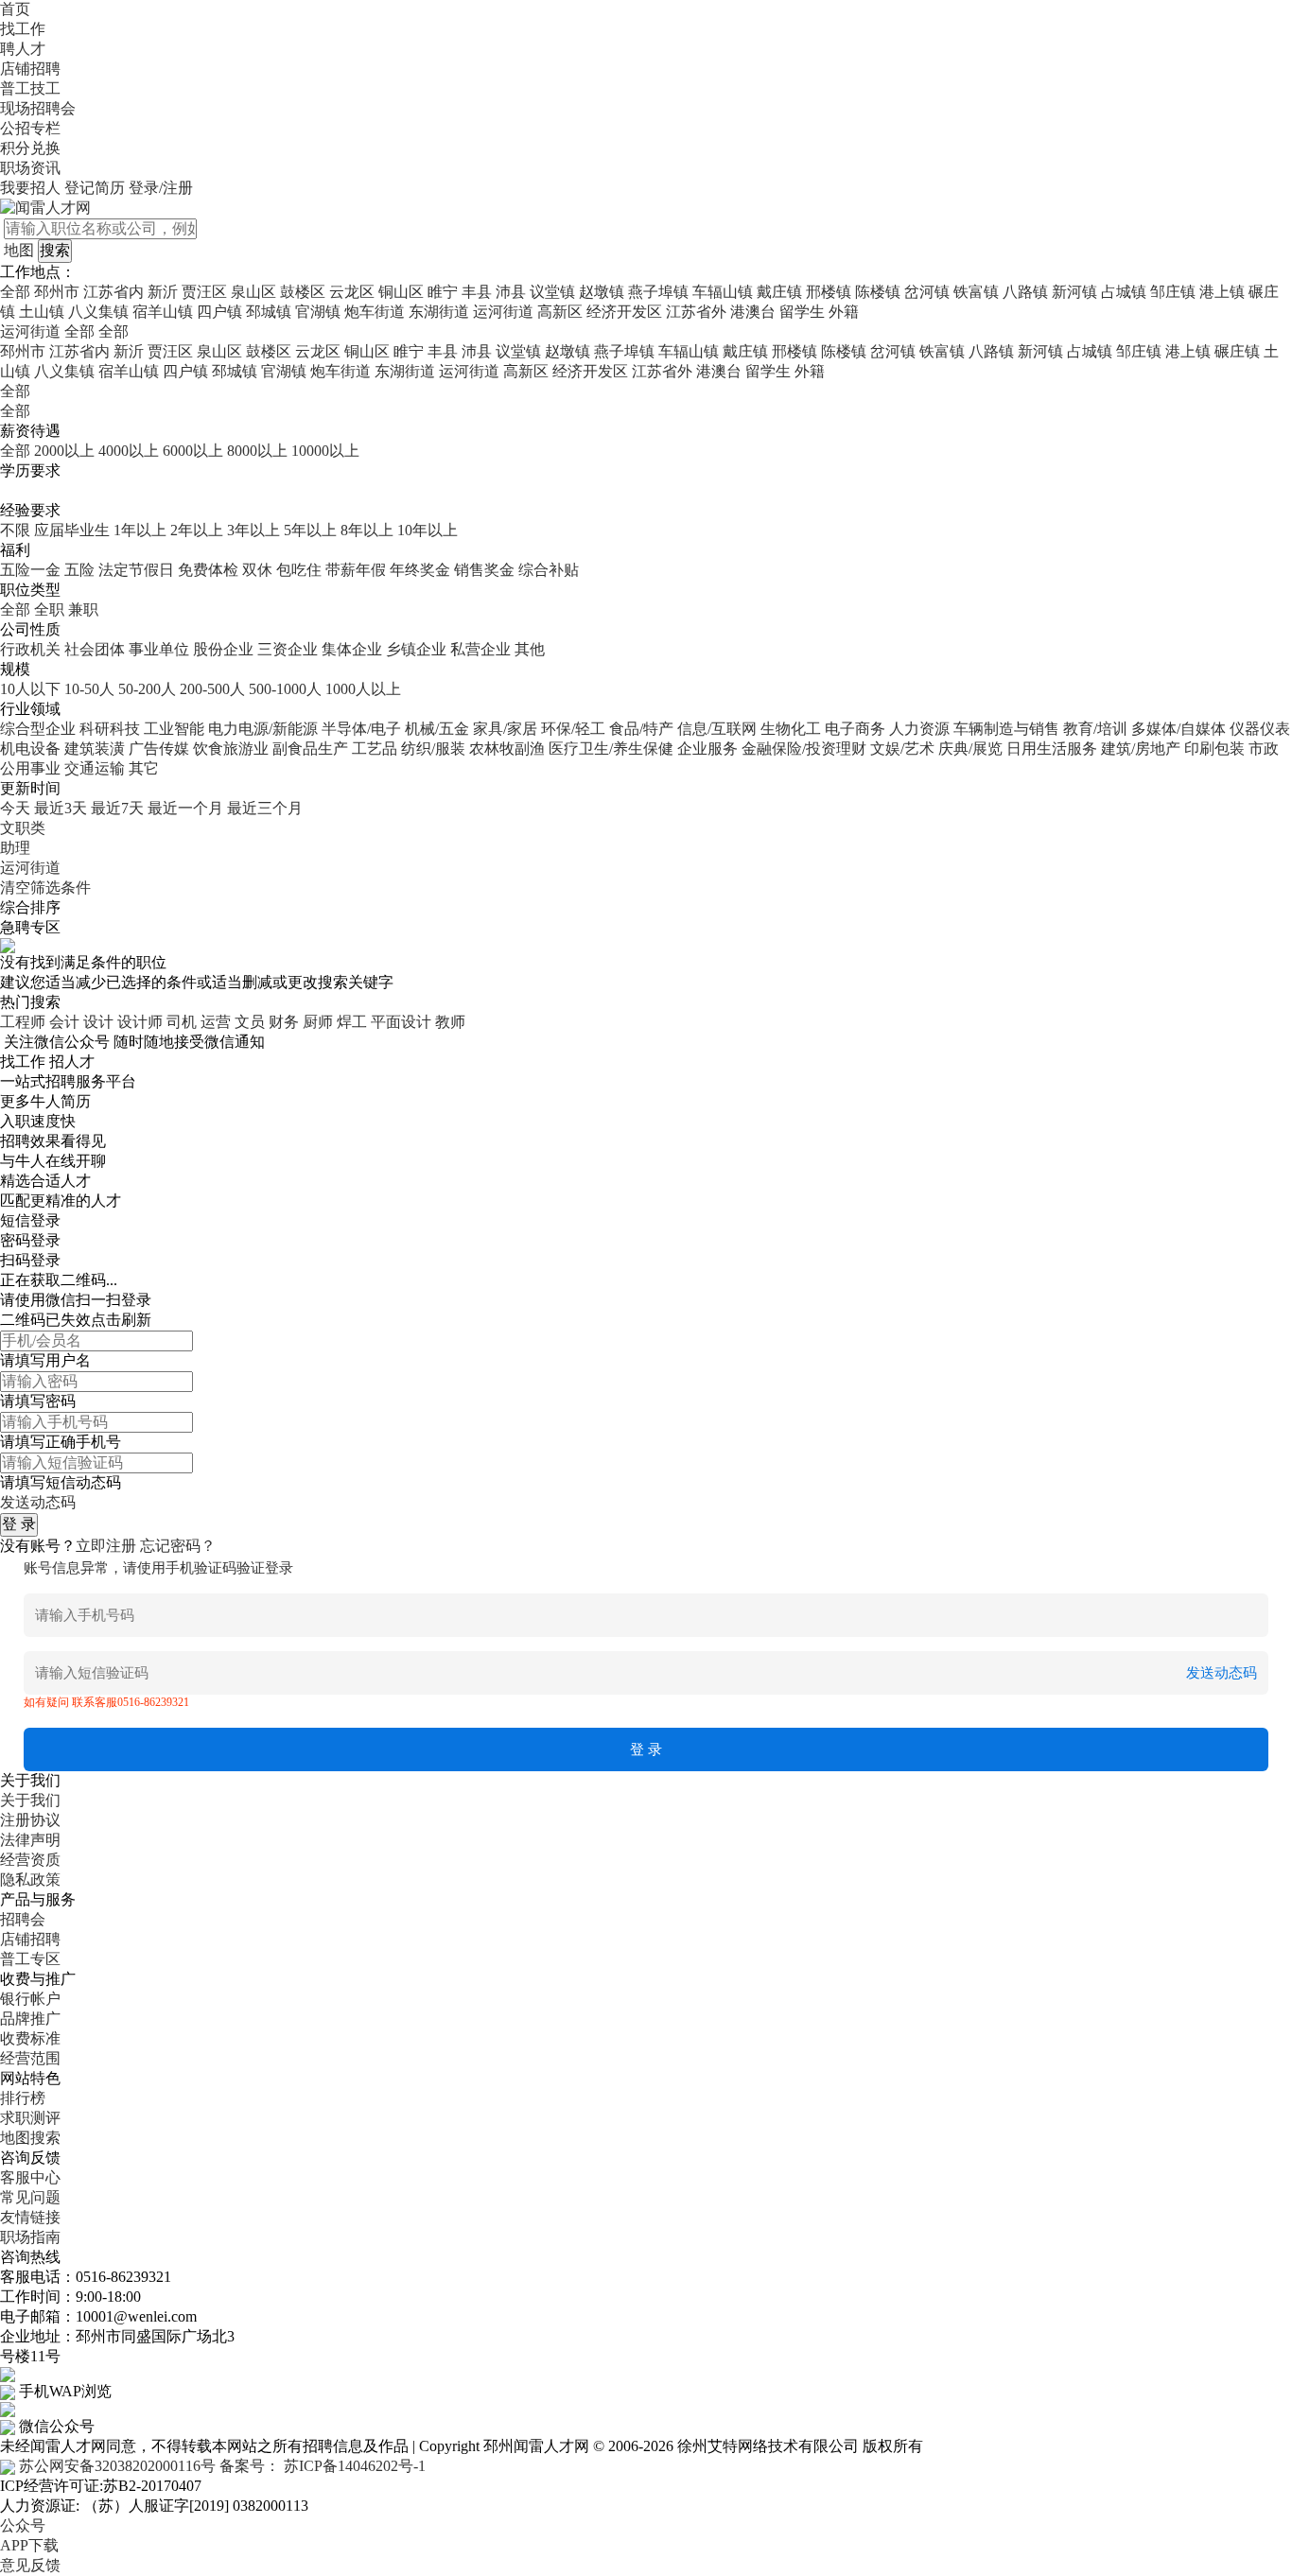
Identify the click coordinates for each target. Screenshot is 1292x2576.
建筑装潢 (95, 748)
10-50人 (89, 689)
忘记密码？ (178, 1546)
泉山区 (253, 292)
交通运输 (95, 768)
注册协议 (30, 1820)
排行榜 (23, 2098)
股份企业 (223, 649)
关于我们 (30, 1800)
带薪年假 (356, 570)
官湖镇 (318, 312)
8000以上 (257, 451)
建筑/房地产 (1141, 748)
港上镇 (1222, 292)
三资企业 (288, 649)
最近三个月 (265, 808)
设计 (98, 1022)
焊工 (352, 1022)
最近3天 (61, 808)
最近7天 (117, 808)
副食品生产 (310, 748)
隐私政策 (30, 1880)
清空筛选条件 (45, 888)
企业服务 (707, 748)
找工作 (23, 29)
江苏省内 (113, 292)
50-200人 (147, 689)
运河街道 (503, 312)
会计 (64, 1022)
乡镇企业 (416, 649)
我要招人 (30, 188)
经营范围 (30, 2058)
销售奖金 (484, 570)
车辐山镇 (723, 292)
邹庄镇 (1173, 292)
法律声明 (30, 1840)
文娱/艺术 (902, 748)
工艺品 (375, 748)
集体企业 (352, 649)
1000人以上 (363, 689)
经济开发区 (624, 312)
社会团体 (95, 649)
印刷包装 (1214, 748)
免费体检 (208, 570)
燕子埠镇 (658, 292)
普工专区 (30, 1959)
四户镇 (219, 312)
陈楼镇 (878, 292)
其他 (530, 649)
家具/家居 (505, 729)
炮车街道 (375, 312)
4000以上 (129, 451)
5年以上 (310, 530)
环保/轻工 (573, 729)
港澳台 (753, 312)
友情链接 (30, 2217)
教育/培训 (1095, 729)
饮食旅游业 (231, 748)
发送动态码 (38, 1502)
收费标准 (30, 2038)
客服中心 (30, 2177)
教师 (450, 1022)
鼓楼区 (303, 292)
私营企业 (480, 649)
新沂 (163, 292)
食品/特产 (641, 729)
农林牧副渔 (507, 748)
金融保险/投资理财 (804, 748)
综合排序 (30, 907)
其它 (144, 768)
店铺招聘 (30, 69)
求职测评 (30, 2118)
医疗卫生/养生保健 (611, 748)
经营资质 (30, 1860)
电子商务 (855, 729)
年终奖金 (420, 570)
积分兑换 (30, 148)
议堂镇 (552, 292)
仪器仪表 (1260, 729)
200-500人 (212, 689)
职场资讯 (30, 168)
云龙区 (352, 292)
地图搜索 (30, 2138)
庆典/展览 (970, 748)
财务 (284, 1022)
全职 (49, 609)
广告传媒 (159, 748)
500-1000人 (285, 689)
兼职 (83, 609)
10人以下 (30, 689)
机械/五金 (437, 729)
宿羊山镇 (163, 312)
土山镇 (42, 312)
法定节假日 (136, 570)
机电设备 (30, 748)
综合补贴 (549, 570)
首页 (15, 9)
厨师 (318, 1022)
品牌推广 (30, 2019)
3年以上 (253, 530)
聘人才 (23, 49)
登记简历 (95, 188)
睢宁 (443, 292)
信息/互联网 (717, 729)
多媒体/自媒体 (1179, 729)
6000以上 (193, 451)
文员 (250, 1022)
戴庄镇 (779, 292)
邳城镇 (269, 312)
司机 (182, 1022)
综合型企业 (38, 729)
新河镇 (1074, 292)
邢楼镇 (829, 292)
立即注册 (106, 1546)
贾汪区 (204, 292)
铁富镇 (976, 292)
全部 (15, 292)
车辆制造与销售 (1006, 729)
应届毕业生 (72, 530)
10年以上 (428, 530)
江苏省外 (696, 312)
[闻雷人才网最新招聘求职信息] (45, 207)
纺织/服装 (433, 748)
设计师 (140, 1022)
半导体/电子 (361, 729)
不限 (15, 530)
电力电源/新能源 (263, 729)
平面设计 (401, 1022)
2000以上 (64, 451)
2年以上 (197, 530)
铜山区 (401, 292)
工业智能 (174, 729)
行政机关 (30, 649)
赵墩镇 (602, 292)
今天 (15, 808)
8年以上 (367, 530)
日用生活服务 (1052, 748)
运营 (216, 1022)
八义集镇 (98, 312)
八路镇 (1025, 292)
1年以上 (140, 530)
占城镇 (1124, 292)
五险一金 (30, 570)
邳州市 (57, 292)
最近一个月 (185, 808)
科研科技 (110, 729)
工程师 (23, 1022)
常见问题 (30, 2197)
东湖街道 (439, 312)
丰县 (477, 292)
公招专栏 (30, 128)
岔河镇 (927, 292)
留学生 (802, 312)
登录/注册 (161, 188)
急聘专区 (30, 927)
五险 (79, 570)
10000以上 (325, 451)
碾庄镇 (1237, 351)
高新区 (560, 312)
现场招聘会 (38, 108)
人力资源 (919, 729)
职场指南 (30, 2237)
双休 (257, 570)
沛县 (511, 292)
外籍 (844, 312)
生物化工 (791, 729)
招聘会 (23, 1919)
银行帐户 (30, 1999)
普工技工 (30, 88)
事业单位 (159, 649)
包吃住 (299, 570)
